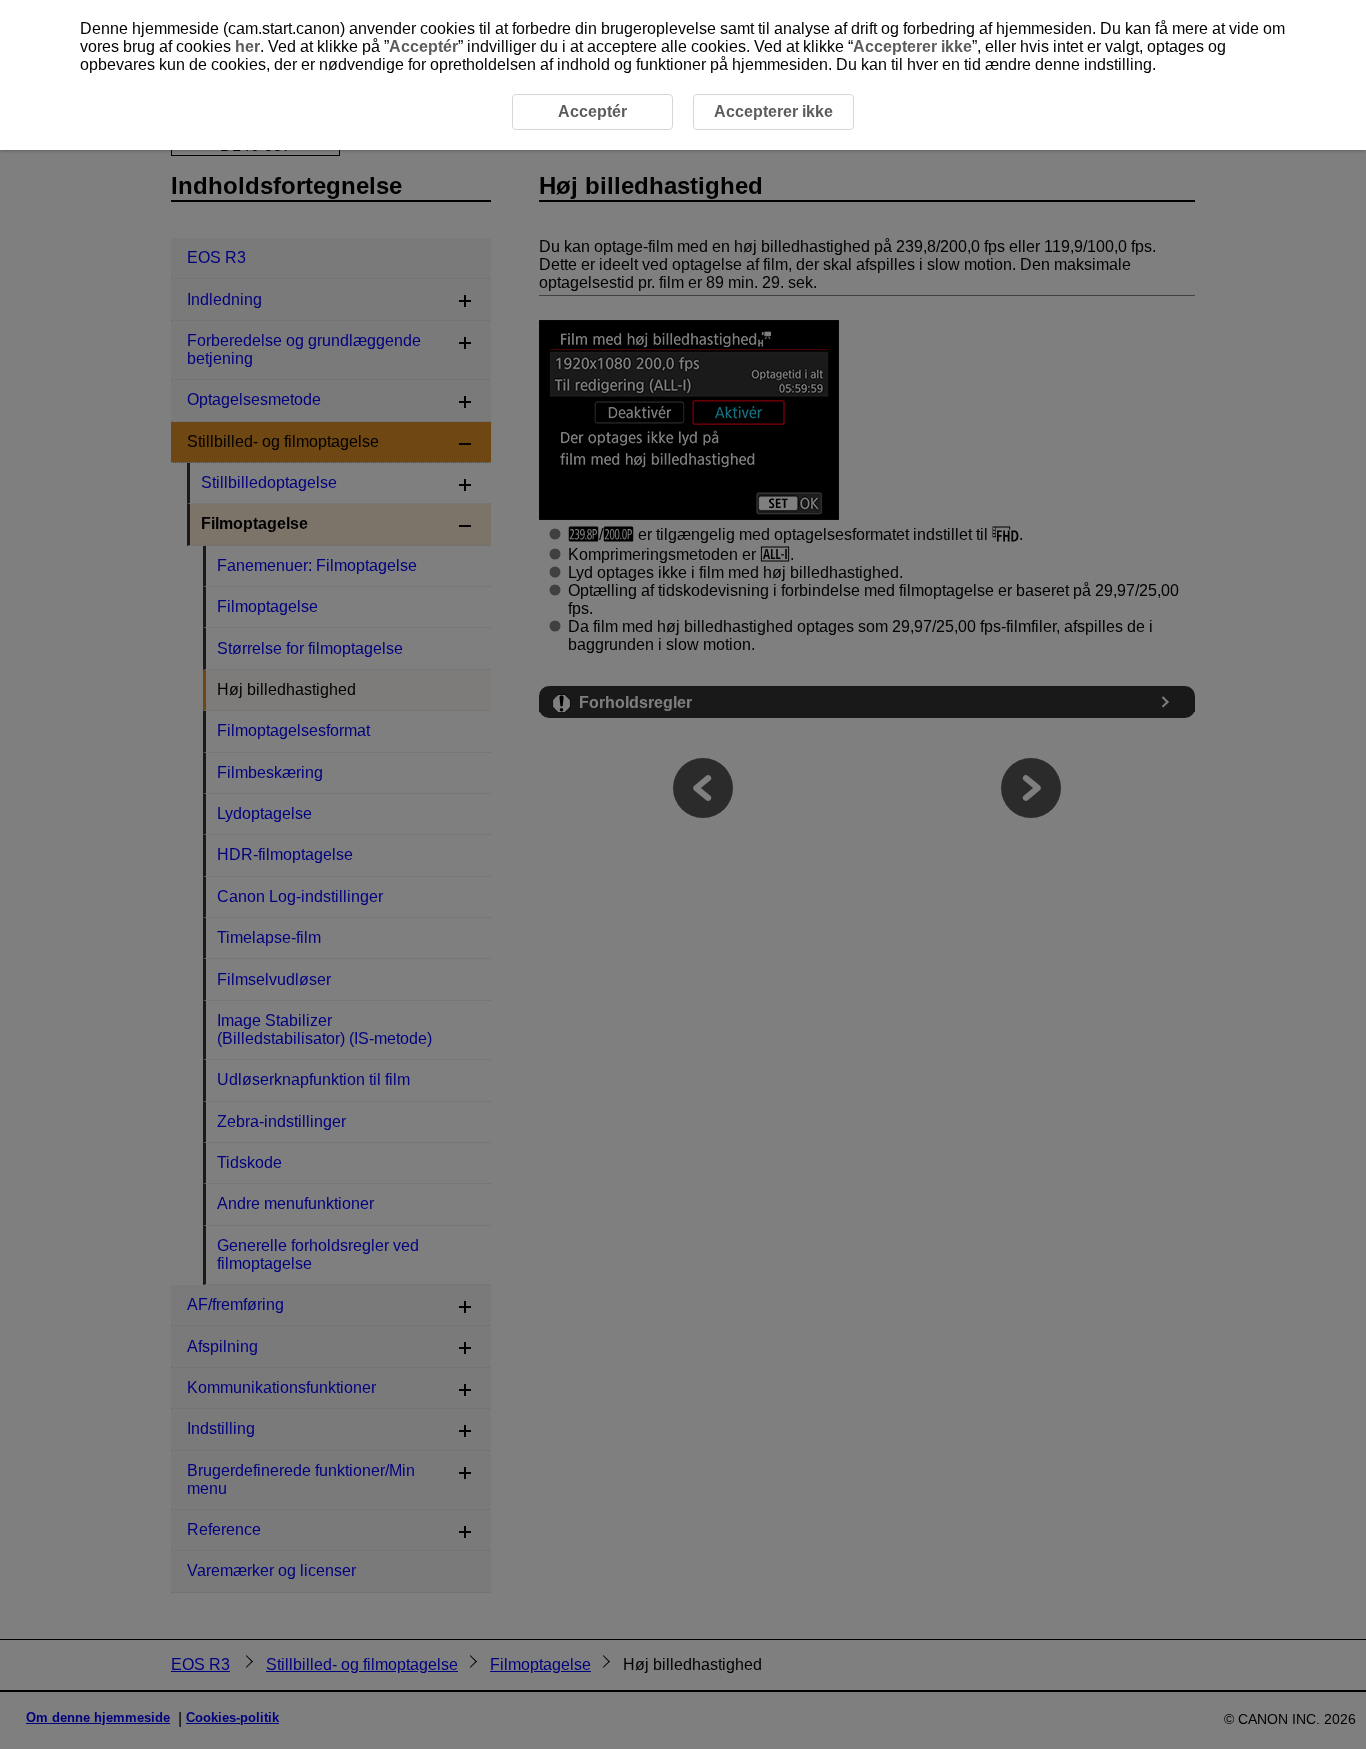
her (247, 46)
